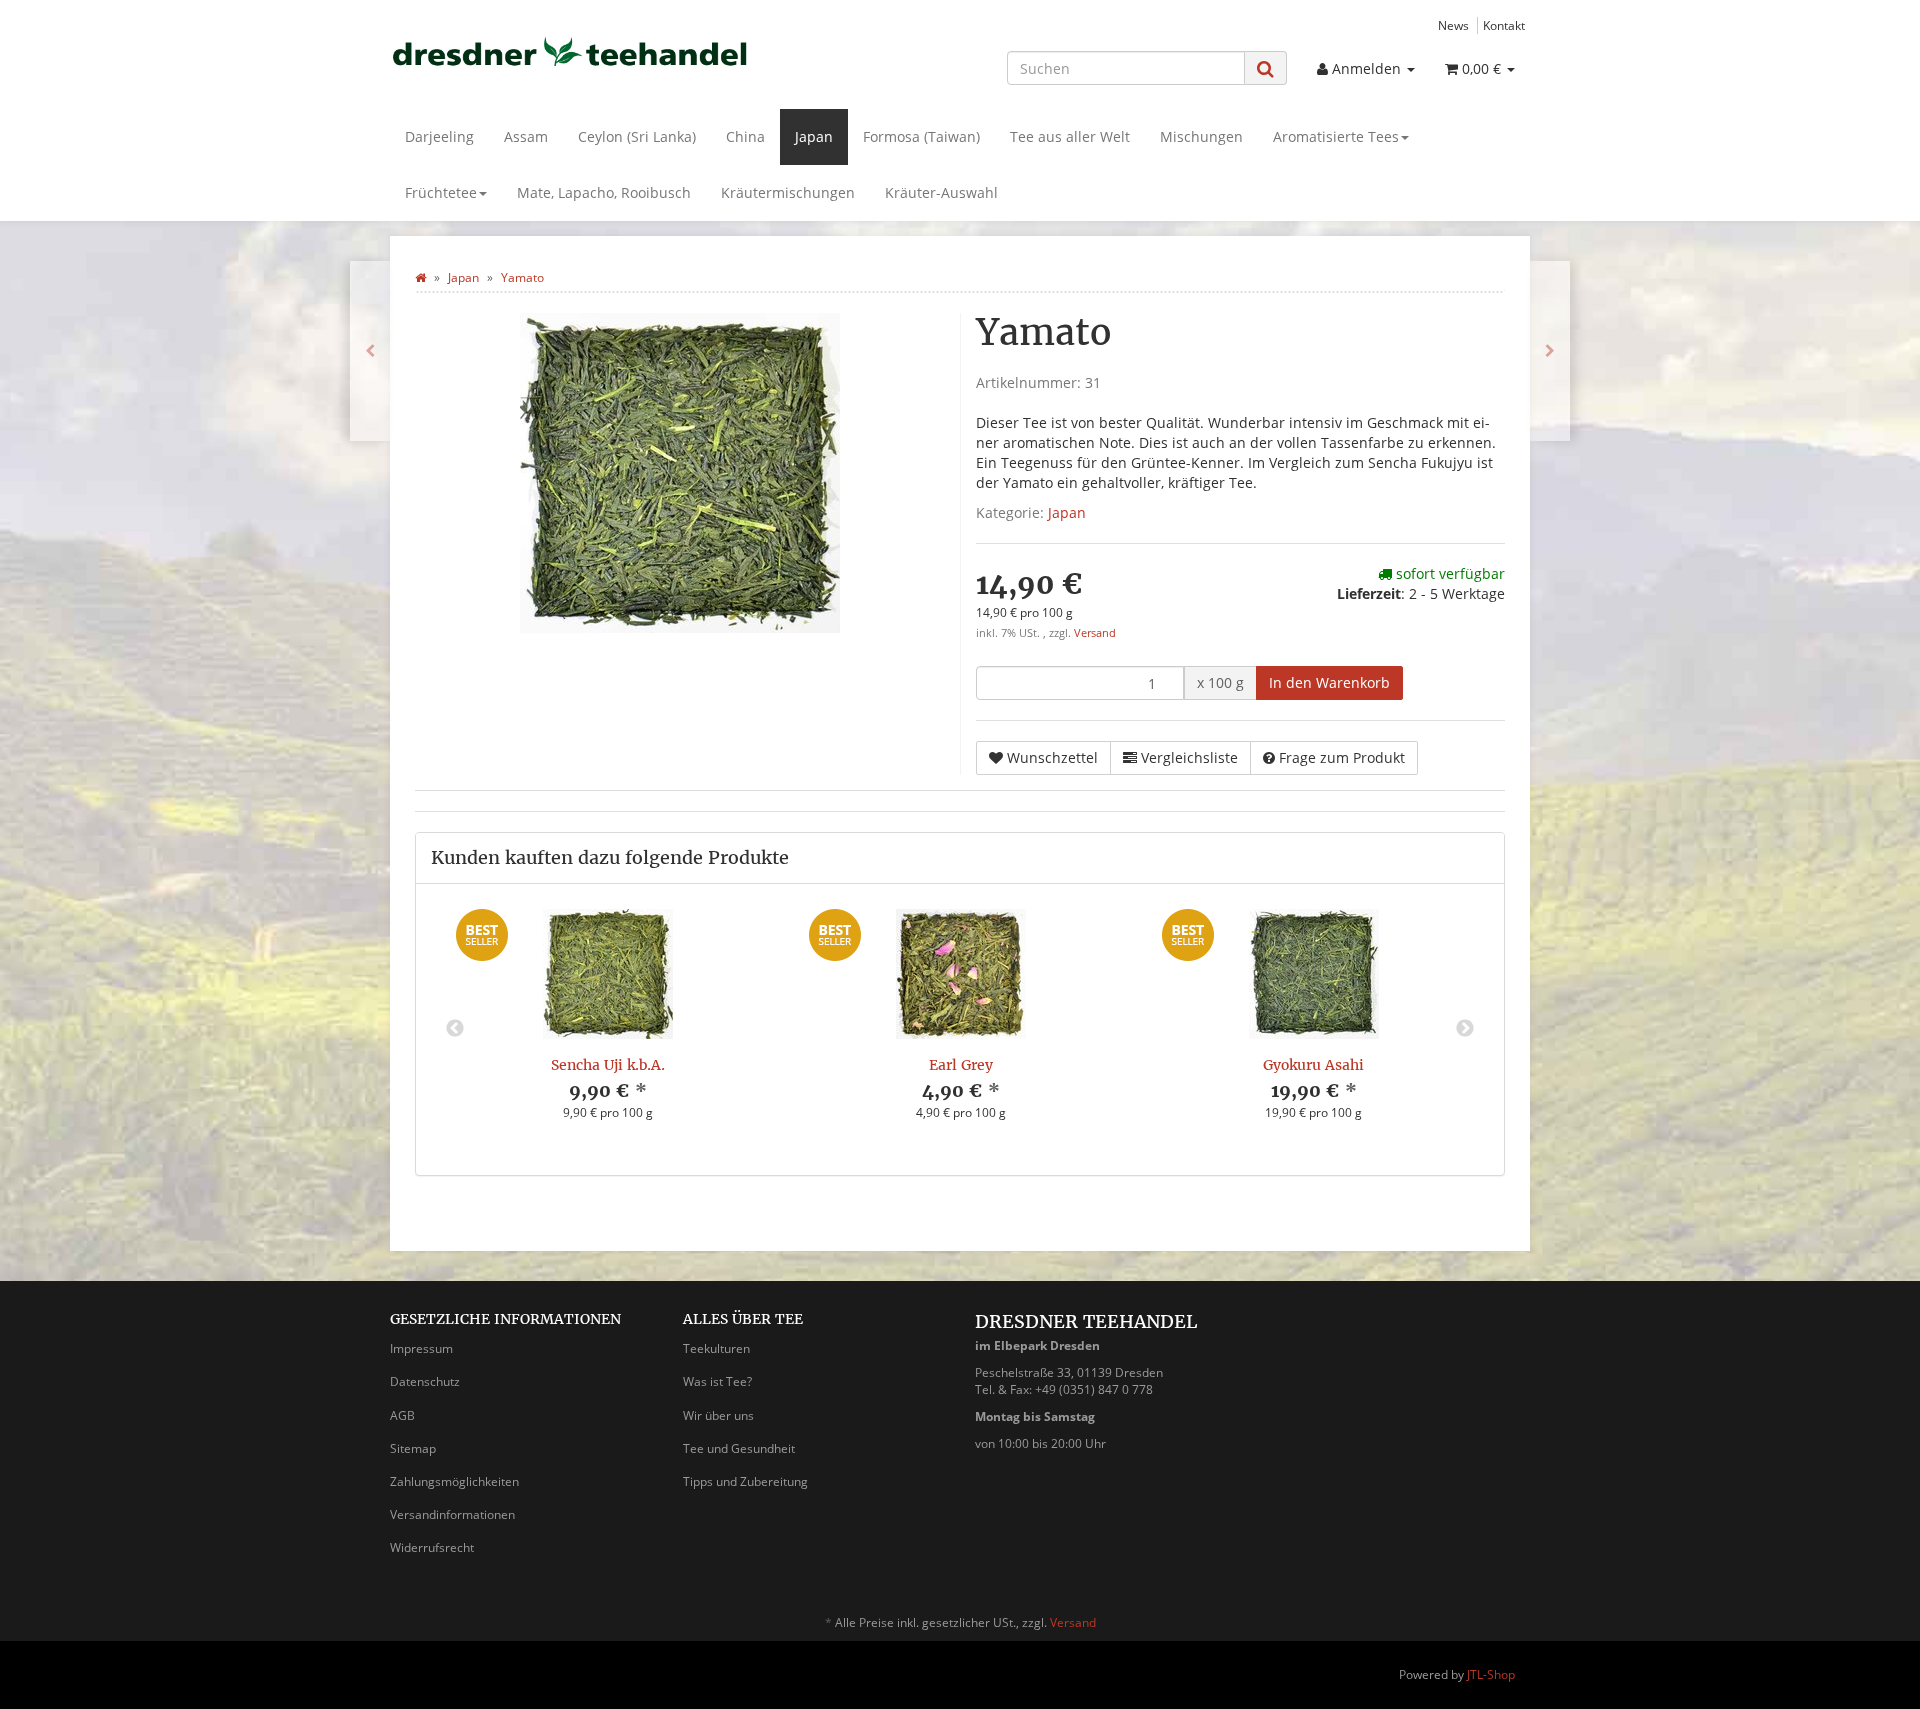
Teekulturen (716, 1348)
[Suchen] (1265, 68)
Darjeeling (439, 136)
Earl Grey (961, 1065)
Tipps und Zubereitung (745, 1481)
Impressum (421, 1348)
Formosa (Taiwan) (921, 136)
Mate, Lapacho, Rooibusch (604, 192)
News (1453, 25)
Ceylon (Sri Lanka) (637, 136)
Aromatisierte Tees (1336, 136)
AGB (402, 1415)
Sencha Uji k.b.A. (608, 1065)
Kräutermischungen (788, 192)
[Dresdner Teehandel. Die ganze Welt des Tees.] (570, 51)
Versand (1095, 633)
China (745, 136)
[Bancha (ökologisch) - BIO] (370, 351)
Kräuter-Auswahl (941, 192)
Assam (526, 136)
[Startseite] (420, 277)
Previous (455, 1029)
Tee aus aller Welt (1070, 136)
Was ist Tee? (717, 1381)
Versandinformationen (452, 1514)
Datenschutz (425, 1381)
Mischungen (1201, 136)
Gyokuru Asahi (1313, 1065)
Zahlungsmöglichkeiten (454, 1481)
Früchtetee (441, 192)
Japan (814, 136)
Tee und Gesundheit (739, 1448)
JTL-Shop (1491, 1674)
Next (1465, 1029)
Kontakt (1504, 25)
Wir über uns (718, 1415)
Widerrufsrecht (432, 1547)
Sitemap (413, 1448)
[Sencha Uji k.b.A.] (1550, 351)
